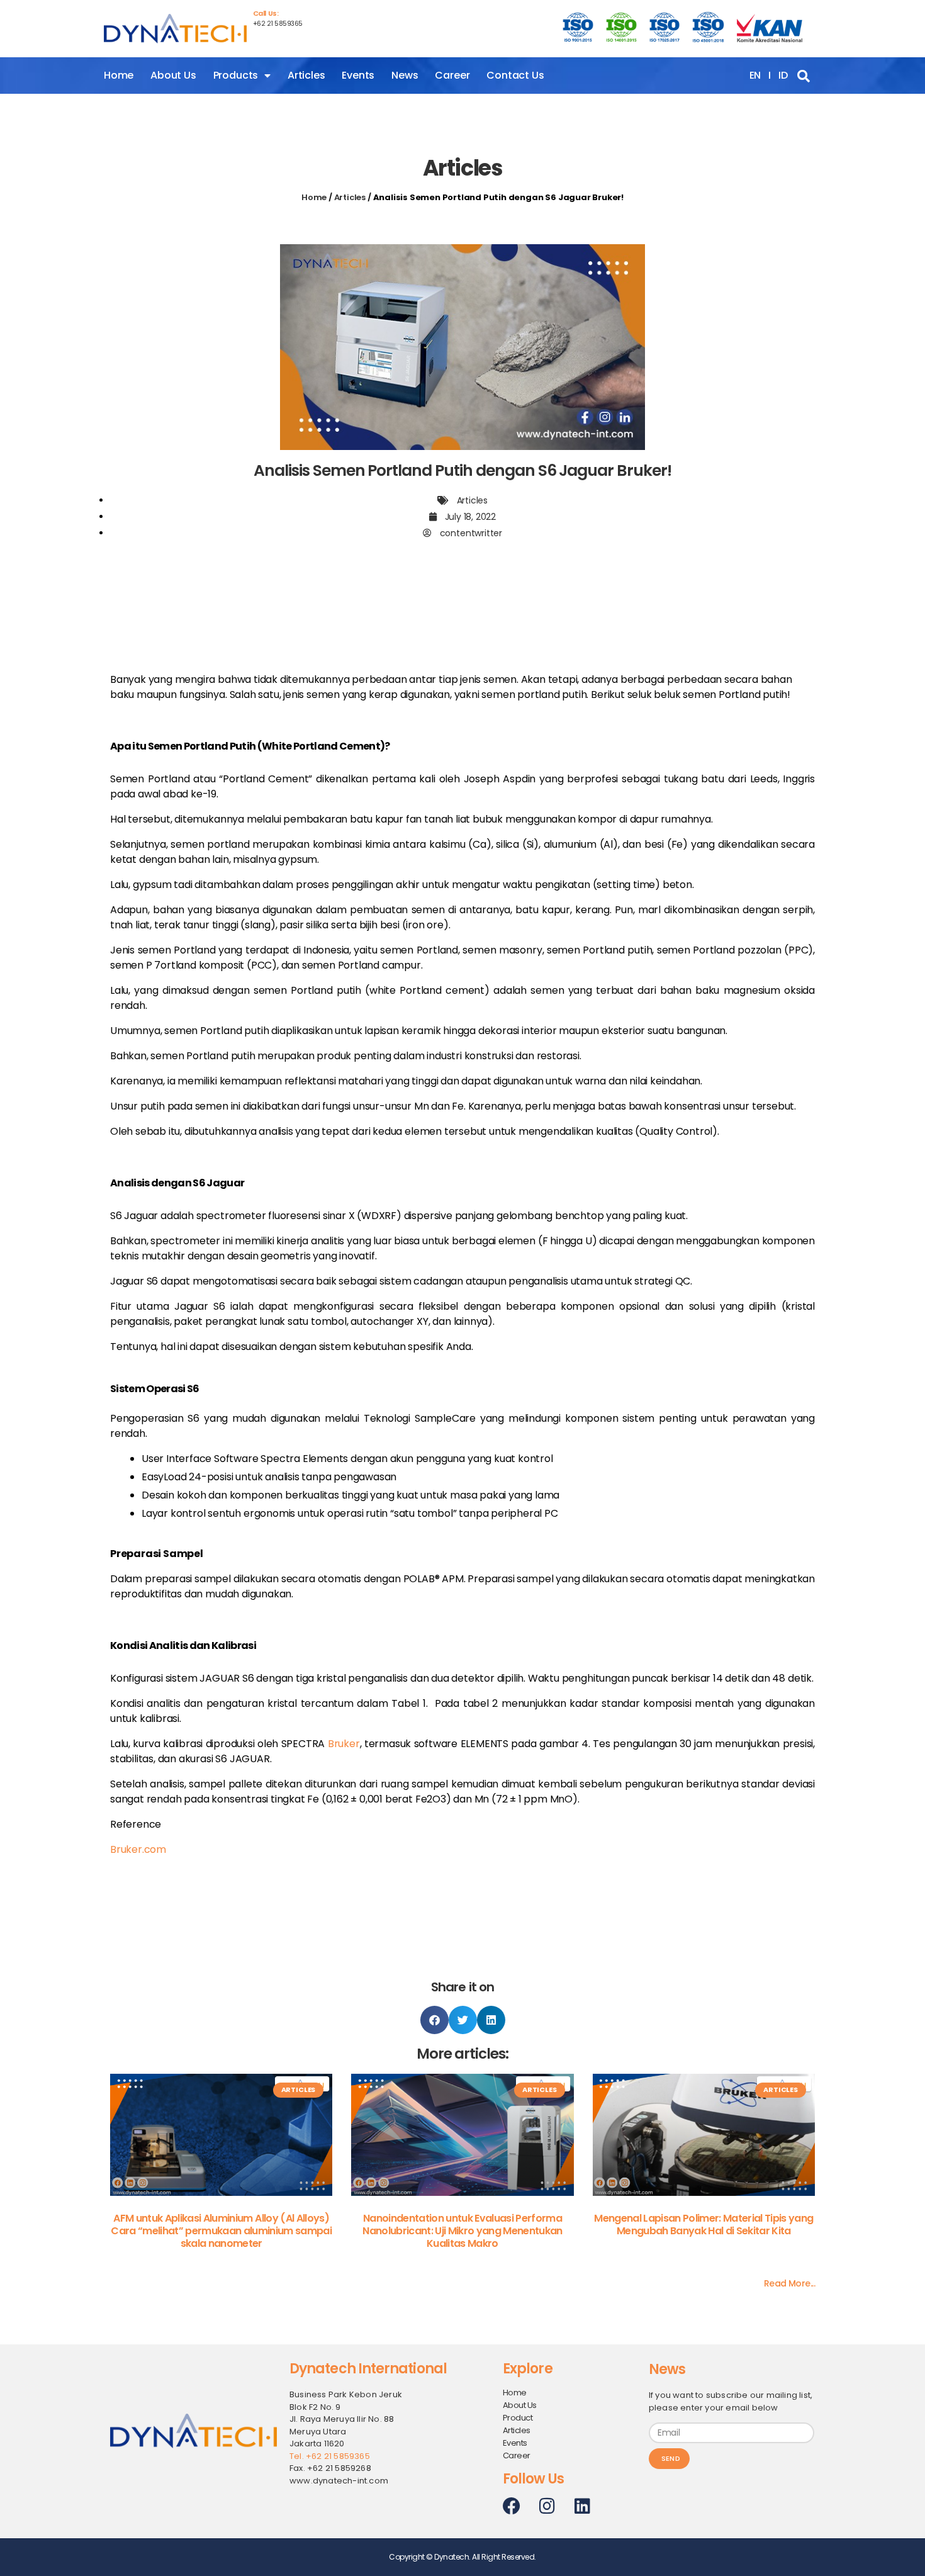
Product (518, 2418)
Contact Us (515, 75)
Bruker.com (138, 1849)
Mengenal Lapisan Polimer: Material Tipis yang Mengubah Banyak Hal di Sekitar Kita (704, 2224)
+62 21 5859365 (278, 24)
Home (119, 75)
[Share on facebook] (434, 2020)
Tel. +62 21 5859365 (330, 2456)
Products (236, 75)
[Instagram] (547, 2506)
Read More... (789, 2283)
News (405, 75)
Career (452, 75)
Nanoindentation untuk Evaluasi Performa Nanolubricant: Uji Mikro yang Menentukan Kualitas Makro (462, 2231)
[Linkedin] (582, 2506)
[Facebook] (512, 2506)
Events (358, 75)
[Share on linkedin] (491, 2020)
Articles (306, 75)
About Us (173, 75)
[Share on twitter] (463, 2020)
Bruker (344, 1744)
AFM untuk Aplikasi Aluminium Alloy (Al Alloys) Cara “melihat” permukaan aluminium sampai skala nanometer (221, 2231)
